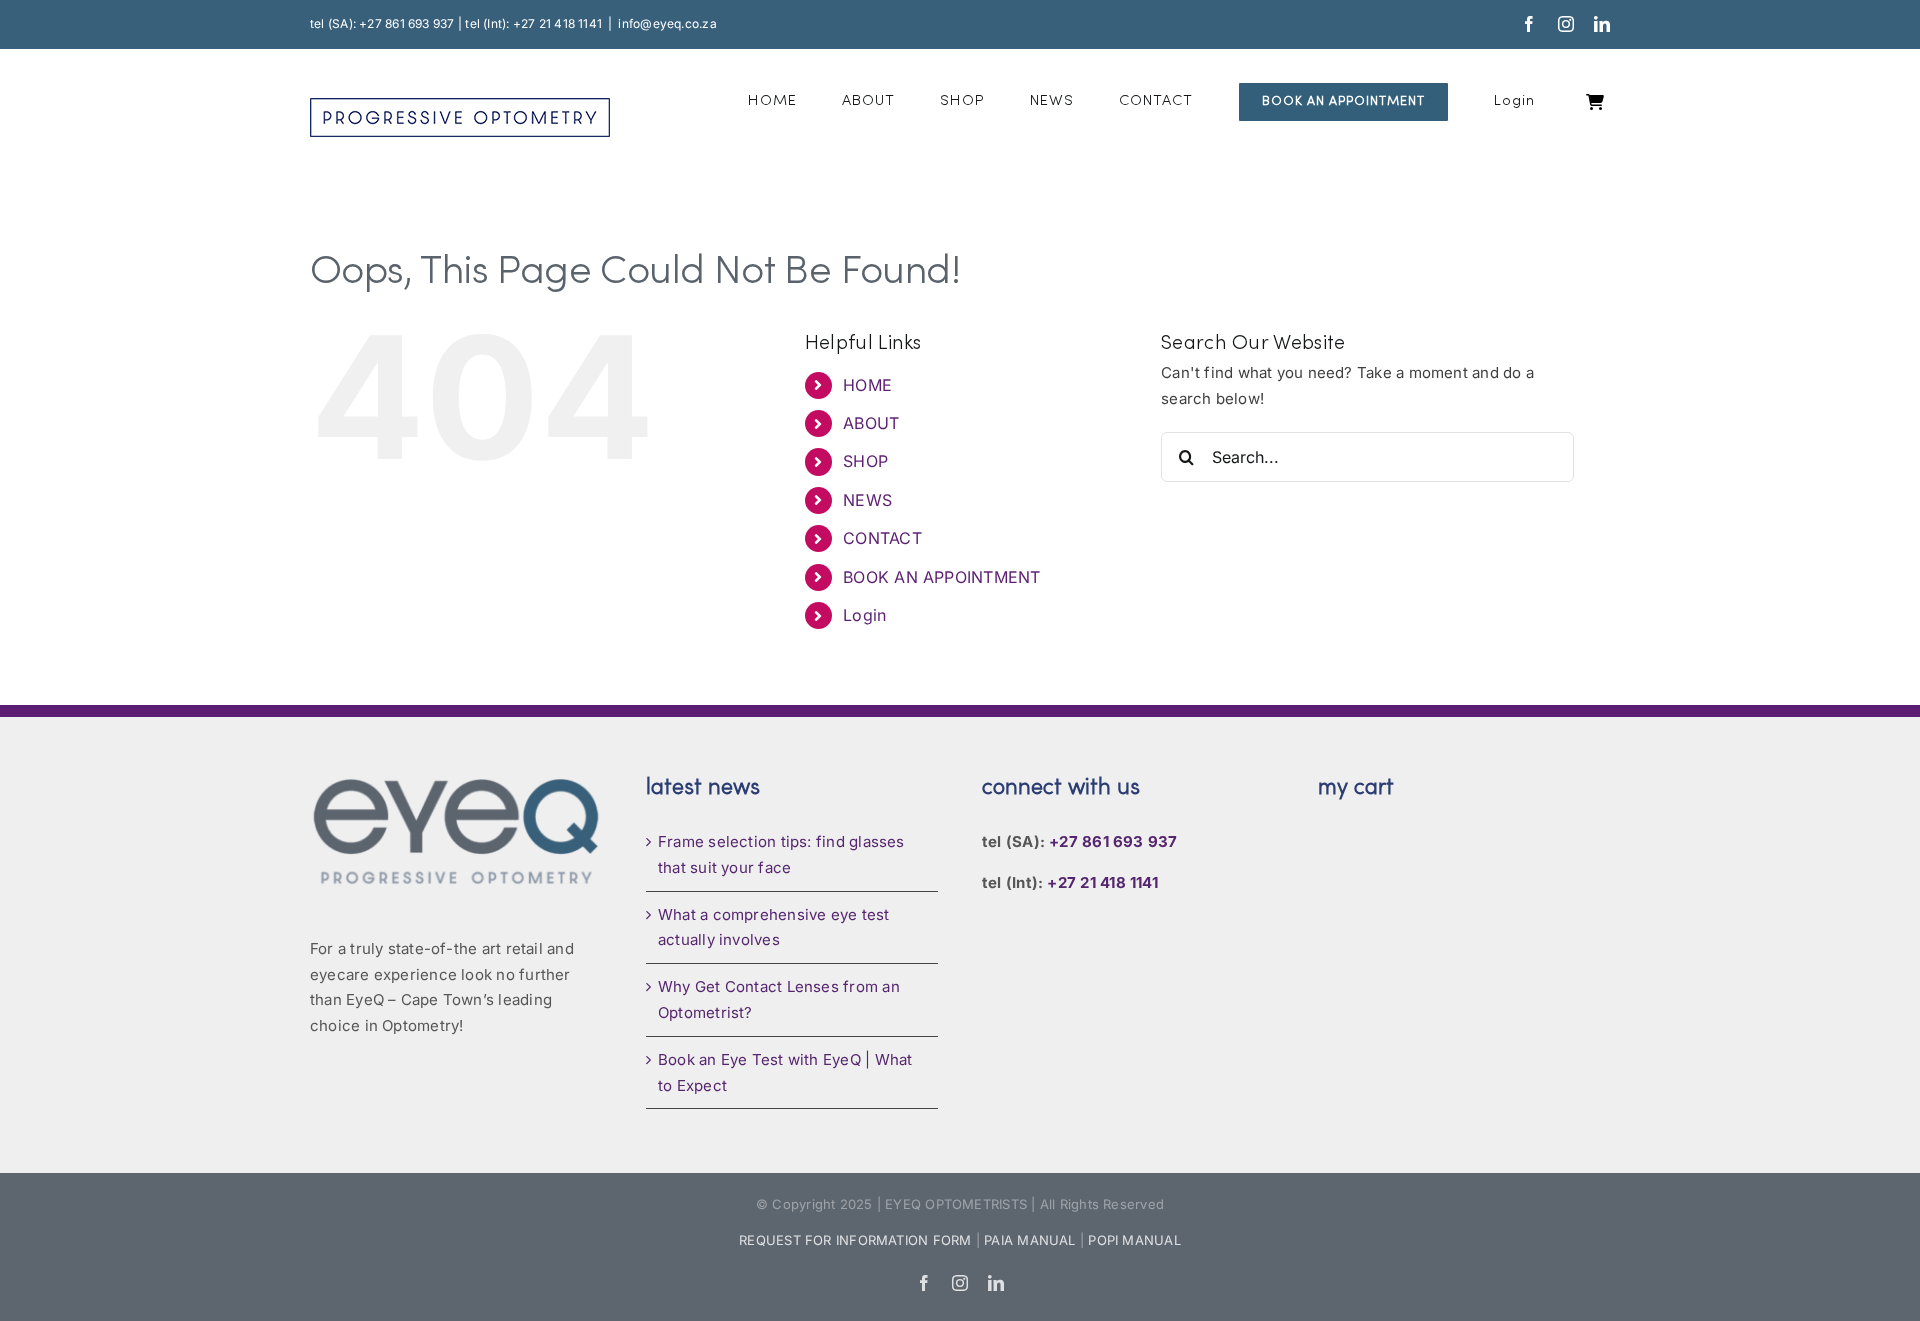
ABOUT (871, 423)
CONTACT (882, 538)
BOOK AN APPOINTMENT (941, 577)
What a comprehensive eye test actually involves (774, 927)
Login (864, 615)
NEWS (867, 500)
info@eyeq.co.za (667, 23)
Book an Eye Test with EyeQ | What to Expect (785, 1072)
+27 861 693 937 (1113, 841)
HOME (867, 385)
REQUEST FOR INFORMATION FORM (855, 1240)
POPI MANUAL (1134, 1240)
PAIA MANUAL (1029, 1240)
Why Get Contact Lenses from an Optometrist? (779, 999)
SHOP (865, 461)
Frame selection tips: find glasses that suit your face (781, 854)
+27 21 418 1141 (1102, 882)
